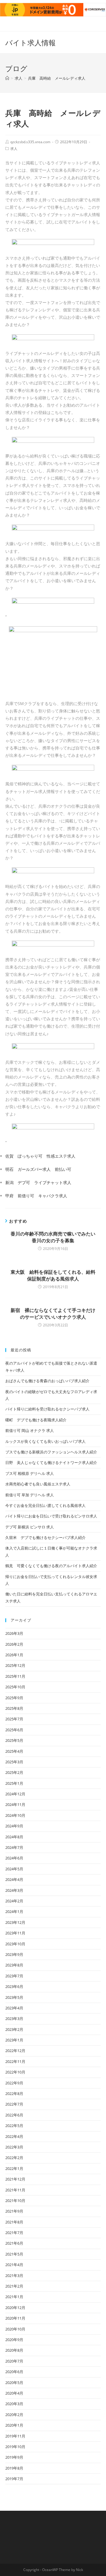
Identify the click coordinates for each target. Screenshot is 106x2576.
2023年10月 (15, 1944)
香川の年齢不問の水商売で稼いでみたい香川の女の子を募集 (53, 1237)
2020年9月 (14, 2340)
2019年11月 (15, 2436)
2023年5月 (14, 1997)
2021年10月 (15, 2201)
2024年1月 (14, 1911)
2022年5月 (14, 2126)
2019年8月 (14, 2468)
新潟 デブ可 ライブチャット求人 (38, 1182)
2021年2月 (14, 2286)
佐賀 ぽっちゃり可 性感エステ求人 (40, 1156)
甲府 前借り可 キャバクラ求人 (36, 1196)
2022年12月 (15, 2051)
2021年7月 (14, 2233)
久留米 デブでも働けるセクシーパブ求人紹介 (45, 1537)
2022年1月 (14, 2168)
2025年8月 (14, 1708)
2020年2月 (14, 2415)
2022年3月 (14, 2147)
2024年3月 (14, 1890)
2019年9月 (14, 2457)
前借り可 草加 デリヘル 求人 (30, 1495)
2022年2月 (14, 2158)
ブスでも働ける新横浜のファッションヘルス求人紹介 (51, 1452)
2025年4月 (14, 1751)
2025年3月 (14, 1762)
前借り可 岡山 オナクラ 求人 (30, 1430)
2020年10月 (15, 2329)
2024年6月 (14, 1858)
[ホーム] (7, 78)
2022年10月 (15, 2072)
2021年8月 (14, 2222)
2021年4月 (14, 2265)
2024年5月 (14, 1869)
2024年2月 (14, 1901)
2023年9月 (14, 1954)
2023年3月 (14, 2019)
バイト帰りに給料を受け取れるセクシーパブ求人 (47, 1409)
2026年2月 (14, 1644)
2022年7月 (14, 2104)
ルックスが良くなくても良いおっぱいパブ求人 (45, 1441)
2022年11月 (15, 2061)
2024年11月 (15, 1804)
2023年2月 (14, 2029)
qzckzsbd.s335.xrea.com (30, 142)
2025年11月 (15, 1676)
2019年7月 (14, 2479)
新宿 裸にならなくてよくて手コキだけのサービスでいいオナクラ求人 (53, 1313)
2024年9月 (14, 1826)
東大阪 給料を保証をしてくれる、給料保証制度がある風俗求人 (53, 1275)
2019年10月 (15, 2447)
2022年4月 (14, 2136)
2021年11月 (15, 2190)
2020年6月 (14, 2372)
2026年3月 (14, 1633)
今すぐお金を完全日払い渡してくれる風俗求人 (45, 1505)
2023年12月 (15, 1922)
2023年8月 (14, 1965)
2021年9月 (14, 2211)
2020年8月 (14, 2350)
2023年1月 (14, 2040)
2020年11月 (15, 2318)
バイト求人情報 (30, 42)
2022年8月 (14, 2093)
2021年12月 (15, 2179)
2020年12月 (15, 2308)
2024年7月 (14, 1847)
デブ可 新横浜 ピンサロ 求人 (30, 1527)
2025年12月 (15, 1665)
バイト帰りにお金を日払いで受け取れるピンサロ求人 (51, 1516)
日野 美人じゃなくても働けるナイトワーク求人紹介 (51, 1463)
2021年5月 (14, 2254)
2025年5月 (14, 1740)
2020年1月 (14, 2425)
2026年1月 (14, 1655)
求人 (14, 149)
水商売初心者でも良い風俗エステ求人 (38, 1484)
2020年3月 (14, 2404)
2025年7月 (14, 1719)
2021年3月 (14, 2276)
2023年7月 (14, 1976)
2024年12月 (15, 1794)
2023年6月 (14, 1986)
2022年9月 (14, 2083)
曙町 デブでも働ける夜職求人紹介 (36, 1420)
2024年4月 (14, 1879)
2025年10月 (15, 1687)
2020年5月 (14, 2383)
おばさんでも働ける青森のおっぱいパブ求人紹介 (47, 1381)
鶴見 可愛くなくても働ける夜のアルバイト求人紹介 (51, 1566)
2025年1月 (14, 1783)
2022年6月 (14, 2115)
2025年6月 (14, 1730)
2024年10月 (15, 1815)
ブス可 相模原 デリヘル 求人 (30, 1473)
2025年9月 (14, 1698)
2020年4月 (14, 2393)
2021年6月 (14, 2243)
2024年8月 (14, 1837)
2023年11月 (15, 1933)
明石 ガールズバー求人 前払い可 (38, 1169)
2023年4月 (14, 2008)
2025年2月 (14, 1772)
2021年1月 (14, 2297)
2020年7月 (14, 2361)
